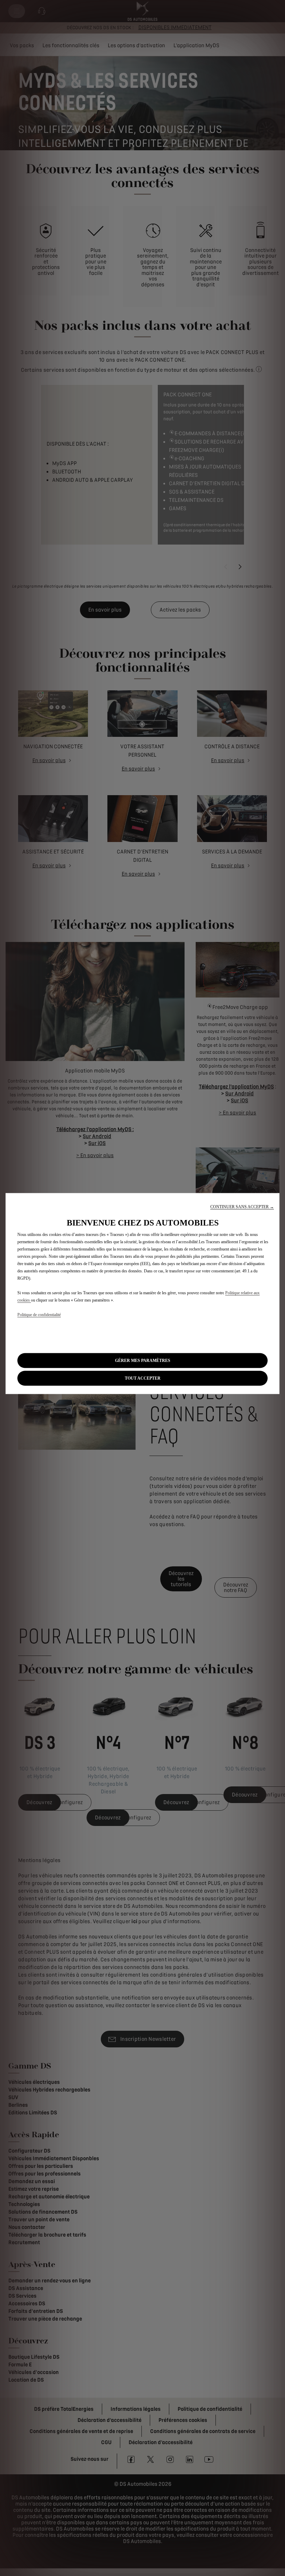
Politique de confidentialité (39, 1315)
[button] (242, 1207)
